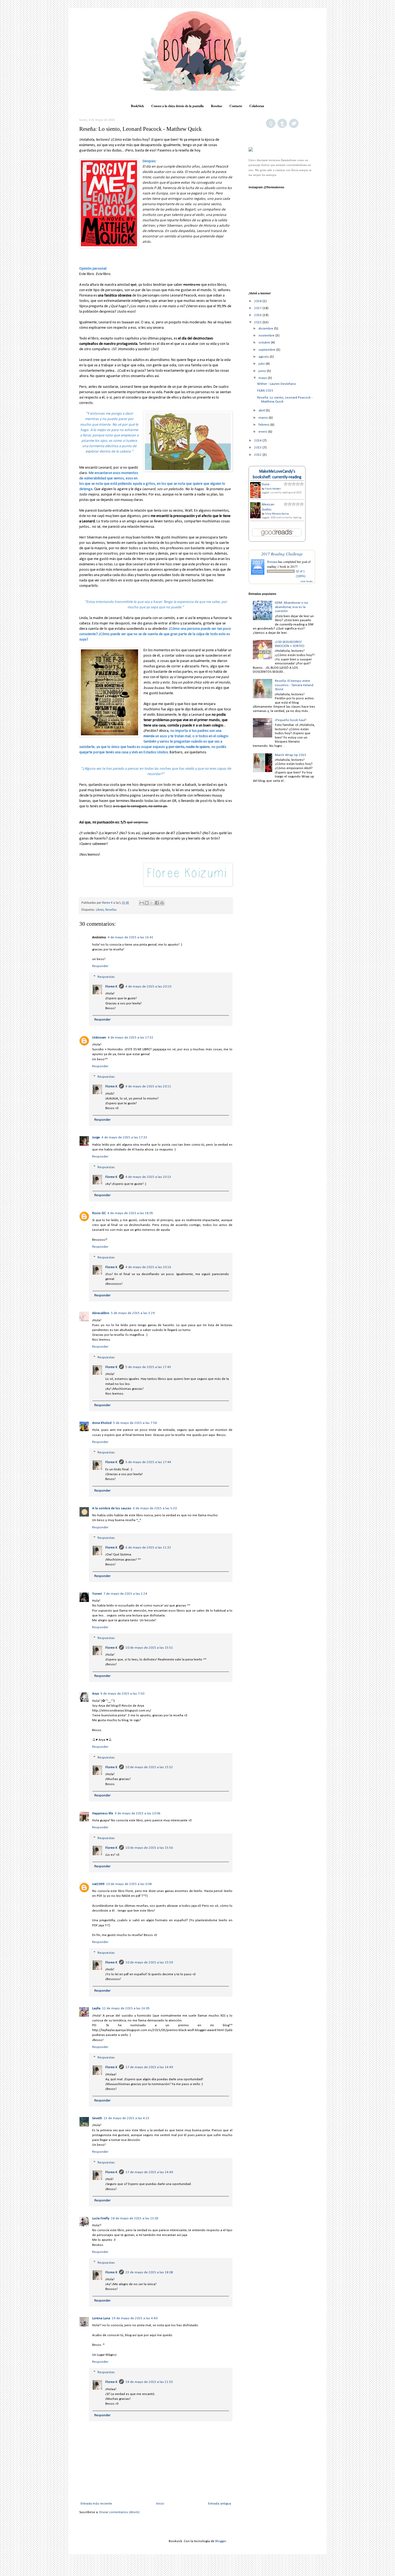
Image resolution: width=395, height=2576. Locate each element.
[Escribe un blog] (147, 903)
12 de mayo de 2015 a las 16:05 (126, 2008)
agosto (264, 357)
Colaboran (257, 106)
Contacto (236, 106)
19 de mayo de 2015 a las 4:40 (135, 2318)
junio (263, 371)
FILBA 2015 (265, 391)
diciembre (266, 329)
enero (263, 432)
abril (262, 410)
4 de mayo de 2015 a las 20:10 (148, 987)
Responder (100, 966)
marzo (264, 418)
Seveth (97, 2118)
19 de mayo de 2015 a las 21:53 (149, 2382)
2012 (258, 455)
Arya (96, 1694)
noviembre (267, 336)
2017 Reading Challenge (282, 554)
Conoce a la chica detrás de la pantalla (177, 106)
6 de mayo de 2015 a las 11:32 (148, 1548)
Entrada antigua (220, 2504)
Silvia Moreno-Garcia (277, 514)
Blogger (221, 2541)
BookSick (137, 106)
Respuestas (106, 977)
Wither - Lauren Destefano (277, 384)
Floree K (111, 987)
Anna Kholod (102, 1423)
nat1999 (98, 1884)
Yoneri (97, 1594)
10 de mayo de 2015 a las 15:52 (149, 1767)
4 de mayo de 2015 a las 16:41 (131, 937)
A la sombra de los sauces (112, 1508)
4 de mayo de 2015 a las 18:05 (130, 1213)
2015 (258, 322)
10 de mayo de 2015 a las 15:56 (149, 1848)
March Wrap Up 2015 (291, 755)
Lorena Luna (101, 2318)
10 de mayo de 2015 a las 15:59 (149, 1962)
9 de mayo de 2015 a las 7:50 (122, 1694)
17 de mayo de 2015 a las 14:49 (149, 2067)
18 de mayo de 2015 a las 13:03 (135, 2218)
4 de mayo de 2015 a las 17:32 (131, 1038)
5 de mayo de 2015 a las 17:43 (148, 1367)
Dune (266, 484)
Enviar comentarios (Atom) (119, 2512)
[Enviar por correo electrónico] (142, 903)
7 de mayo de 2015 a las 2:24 (125, 1594)
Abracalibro (101, 1313)
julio (262, 364)
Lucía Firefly (101, 2218)
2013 (258, 448)
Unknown (99, 1038)
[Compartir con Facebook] (157, 903)
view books (307, 581)
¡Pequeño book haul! (291, 720)
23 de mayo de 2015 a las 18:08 (149, 2272)
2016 (258, 315)
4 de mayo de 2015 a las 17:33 (124, 1137)
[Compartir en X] (152, 903)
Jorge (96, 1137)
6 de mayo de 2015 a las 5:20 (155, 1508)
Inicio (160, 2504)
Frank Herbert (273, 489)
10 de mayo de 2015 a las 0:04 (129, 1884)
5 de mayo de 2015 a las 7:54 (135, 1423)
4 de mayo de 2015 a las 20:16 (148, 1267)
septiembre (267, 350)
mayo (263, 378)
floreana (272, 562)
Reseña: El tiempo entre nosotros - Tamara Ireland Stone (294, 685)
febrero (264, 425)
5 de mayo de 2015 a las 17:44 (148, 1462)
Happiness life (103, 1813)
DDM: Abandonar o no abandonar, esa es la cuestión (292, 607)
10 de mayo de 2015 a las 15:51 (149, 1648)
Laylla (96, 2008)
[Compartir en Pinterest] (162, 903)
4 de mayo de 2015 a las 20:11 (148, 1086)
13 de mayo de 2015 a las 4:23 (127, 2118)
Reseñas (217, 106)
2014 (258, 441)
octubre (265, 343)
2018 (258, 301)
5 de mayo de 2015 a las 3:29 (133, 1313)
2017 (258, 308)
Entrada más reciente (96, 2504)
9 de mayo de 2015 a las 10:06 (138, 1813)
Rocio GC (99, 1213)
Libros (100, 910)
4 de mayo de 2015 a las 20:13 (148, 1177)
